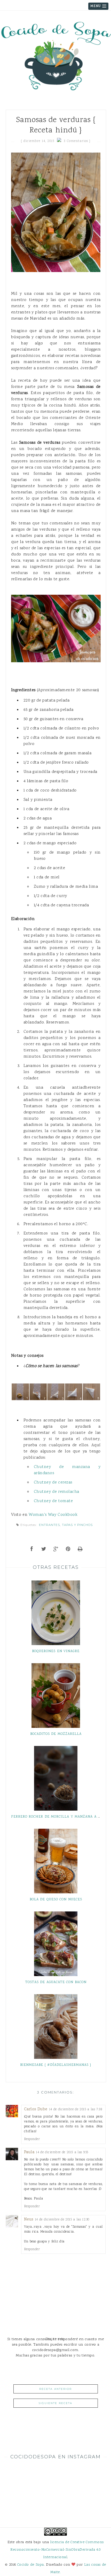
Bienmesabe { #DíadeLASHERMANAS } (56, 2065)
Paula (29, 2152)
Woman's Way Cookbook (53, 1515)
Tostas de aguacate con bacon (56, 1982)
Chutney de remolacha (57, 1492)
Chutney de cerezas (53, 1482)
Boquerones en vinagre (56, 1651)
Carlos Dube (36, 2109)
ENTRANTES (49, 1525)
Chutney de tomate (53, 1501)
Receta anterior (55, 2389)
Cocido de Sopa (31, 2565)
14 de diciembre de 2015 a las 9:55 (62, 2152)
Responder (32, 2139)
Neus (29, 2220)
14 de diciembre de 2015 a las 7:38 (76, 2109)
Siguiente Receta (55, 2403)
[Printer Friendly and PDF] (80, 1550)
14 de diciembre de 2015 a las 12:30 (62, 2220)
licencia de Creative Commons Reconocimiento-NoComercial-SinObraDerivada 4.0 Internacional (57, 2550)
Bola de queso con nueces (56, 1900)
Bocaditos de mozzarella (56, 1734)
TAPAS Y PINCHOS (77, 1525)
